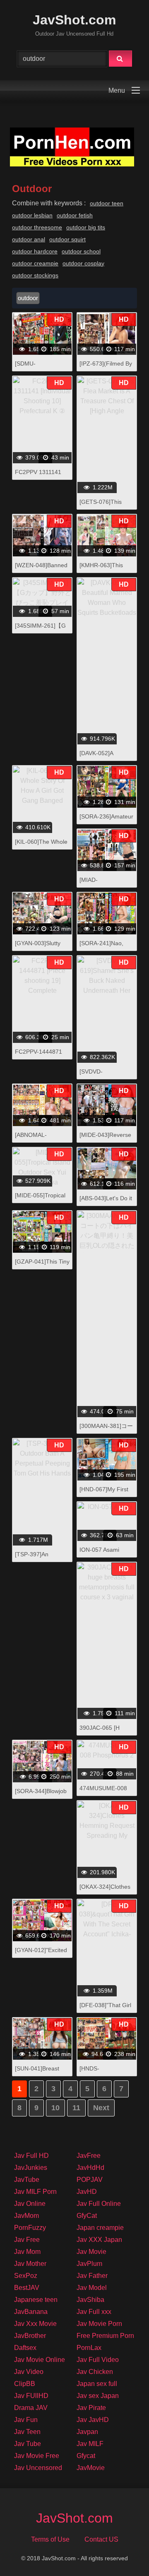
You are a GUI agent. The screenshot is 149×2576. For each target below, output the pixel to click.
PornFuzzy (30, 2228)
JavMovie (91, 2468)
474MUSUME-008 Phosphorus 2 (103, 1792)
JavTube (27, 2180)
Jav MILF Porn (35, 2192)
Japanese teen (36, 2300)
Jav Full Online (99, 2204)
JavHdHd (90, 2168)
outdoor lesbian (32, 215)
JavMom (26, 2216)
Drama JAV (31, 2408)
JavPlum (89, 2264)
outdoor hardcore (35, 251)
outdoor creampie (35, 263)
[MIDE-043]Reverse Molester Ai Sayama (106, 1139)
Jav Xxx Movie (35, 2324)
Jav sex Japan (98, 2396)
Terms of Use (50, 2539)
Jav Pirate (91, 2408)
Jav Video (29, 2372)
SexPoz (26, 2276)
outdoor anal (29, 239)
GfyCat (87, 2216)
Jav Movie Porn (99, 2324)
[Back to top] (121, 2551)
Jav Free (27, 2240)
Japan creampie (100, 2228)
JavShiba (90, 2300)
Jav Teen (27, 2432)
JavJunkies (31, 2168)
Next (101, 2108)
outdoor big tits (86, 227)
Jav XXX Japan (99, 2240)
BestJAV (27, 2288)
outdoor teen (107, 203)
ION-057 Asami (99, 1550)
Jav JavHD (93, 2420)
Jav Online (30, 2204)
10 (55, 2108)
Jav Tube (28, 2444)
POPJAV (90, 2180)
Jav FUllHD (31, 2396)
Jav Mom (27, 2252)
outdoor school (81, 251)
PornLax (89, 2348)
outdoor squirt (67, 239)
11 (76, 2108)
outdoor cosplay (83, 263)
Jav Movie (91, 2252)
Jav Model (92, 2288)
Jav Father (92, 2276)
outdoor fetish (75, 215)
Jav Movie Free (37, 2456)
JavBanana (31, 2312)
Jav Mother (30, 2264)
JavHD (87, 2192)
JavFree (89, 2156)
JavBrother (30, 2336)
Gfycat (86, 2456)
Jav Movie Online (40, 2360)
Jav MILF (90, 2444)
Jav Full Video (98, 2360)
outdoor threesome (37, 227)
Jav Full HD (31, 2156)
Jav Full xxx (94, 2312)
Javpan (87, 2432)
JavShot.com (74, 20)
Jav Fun (26, 2420)
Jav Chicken (95, 2372)
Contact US (101, 2539)
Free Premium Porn (105, 2336)
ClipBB (25, 2384)
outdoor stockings (35, 275)
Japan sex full (97, 2384)
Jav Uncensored (38, 2468)
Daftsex (25, 2348)
